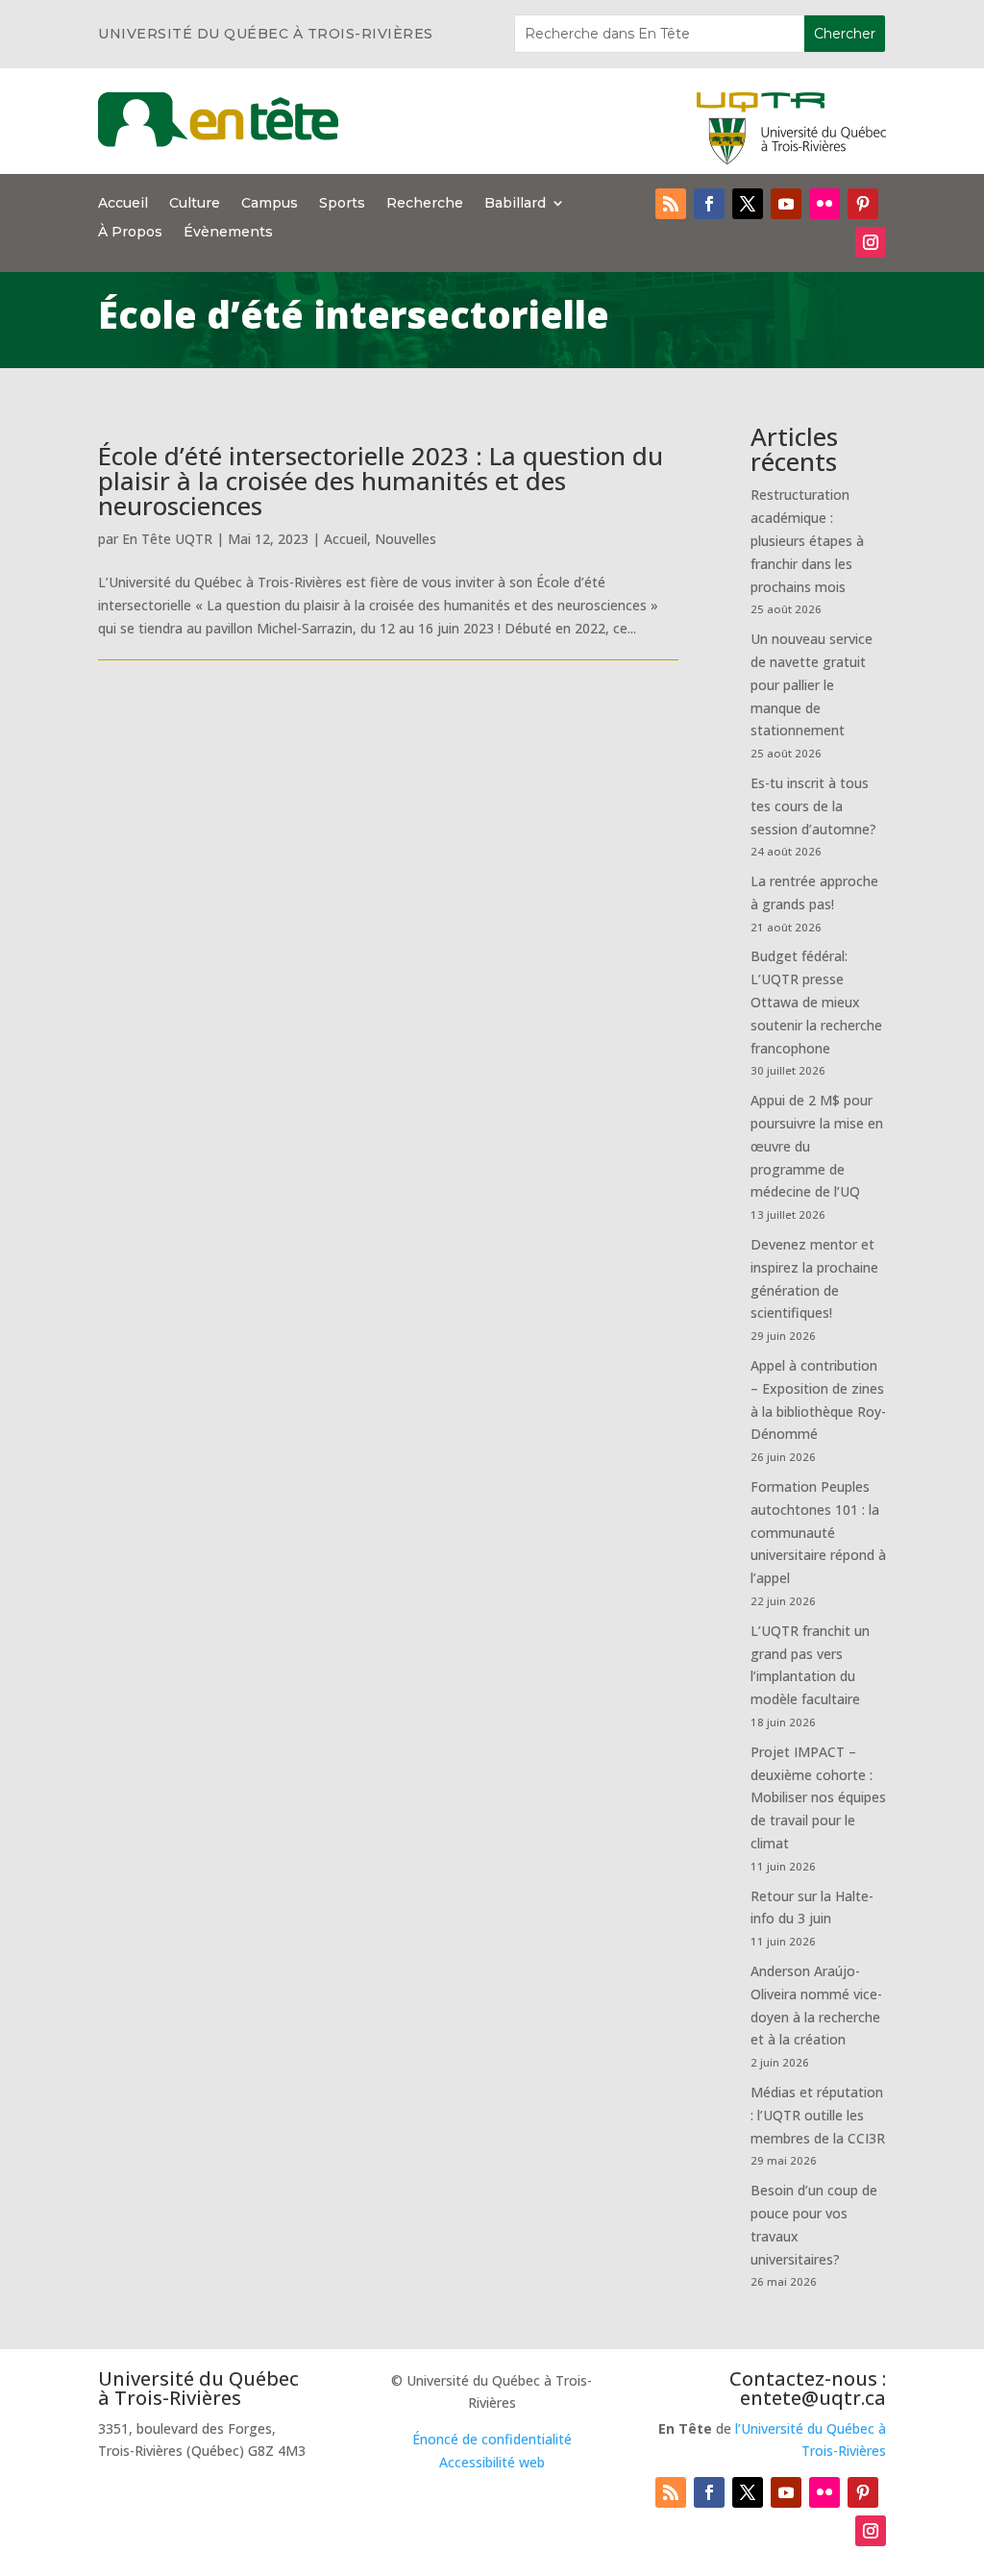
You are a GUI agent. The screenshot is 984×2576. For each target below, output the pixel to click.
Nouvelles (406, 539)
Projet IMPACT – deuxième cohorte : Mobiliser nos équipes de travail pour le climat (818, 1797)
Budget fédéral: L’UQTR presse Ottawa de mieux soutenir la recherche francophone (816, 1002)
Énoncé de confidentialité (492, 2439)
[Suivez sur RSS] (671, 204)
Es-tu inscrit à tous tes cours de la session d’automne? (813, 806)
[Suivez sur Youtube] (786, 204)
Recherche (425, 204)
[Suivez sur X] (748, 204)
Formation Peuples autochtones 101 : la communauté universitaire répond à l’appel (818, 1532)
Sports (342, 204)
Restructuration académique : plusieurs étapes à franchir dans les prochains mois (807, 540)
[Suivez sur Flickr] (824, 204)
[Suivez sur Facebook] (709, 204)
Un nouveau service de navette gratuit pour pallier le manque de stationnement (812, 684)
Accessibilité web (492, 2462)
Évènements (228, 233)
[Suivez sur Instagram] (871, 242)
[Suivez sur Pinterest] (863, 204)
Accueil (123, 204)
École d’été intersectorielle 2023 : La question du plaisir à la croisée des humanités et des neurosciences (381, 481)
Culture (195, 204)
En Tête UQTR (167, 539)
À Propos (130, 233)
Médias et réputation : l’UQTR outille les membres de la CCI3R (818, 2115)
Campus (270, 204)
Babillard (515, 204)
